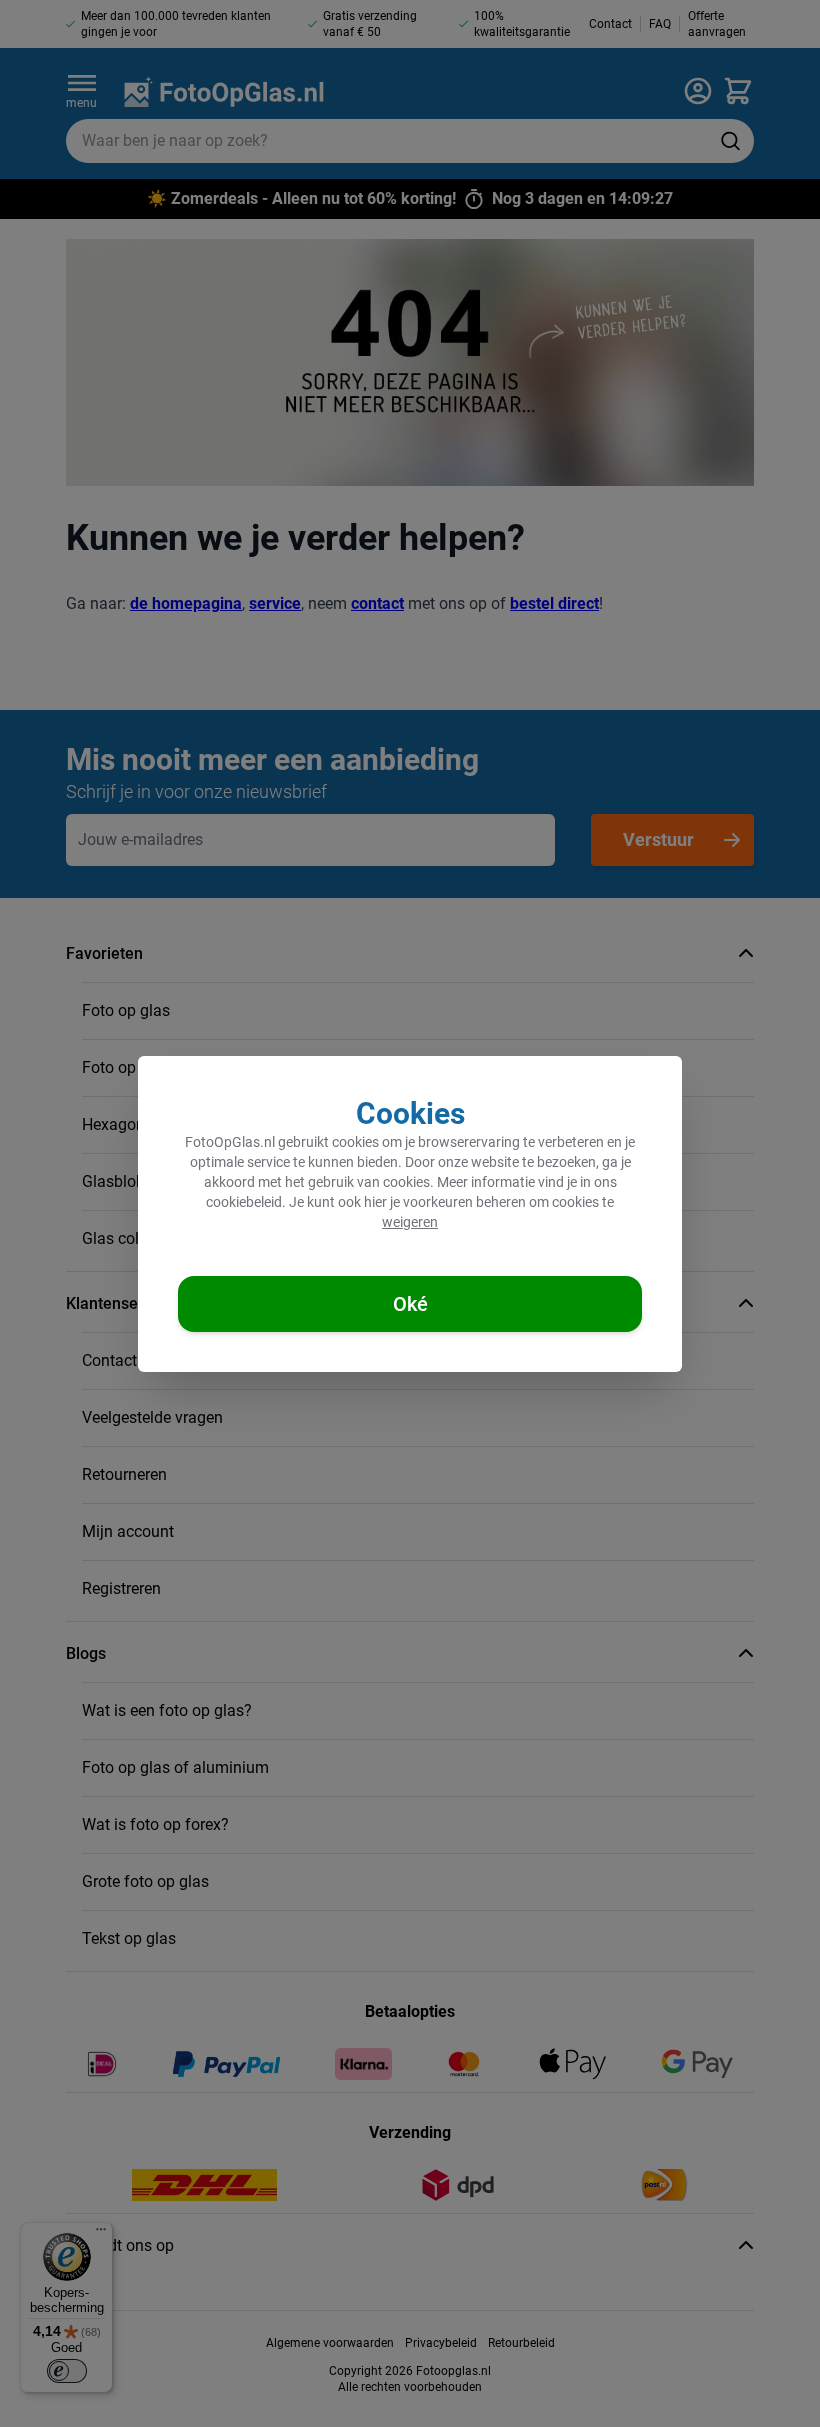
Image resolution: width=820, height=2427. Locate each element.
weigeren (410, 1222)
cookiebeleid (244, 1202)
